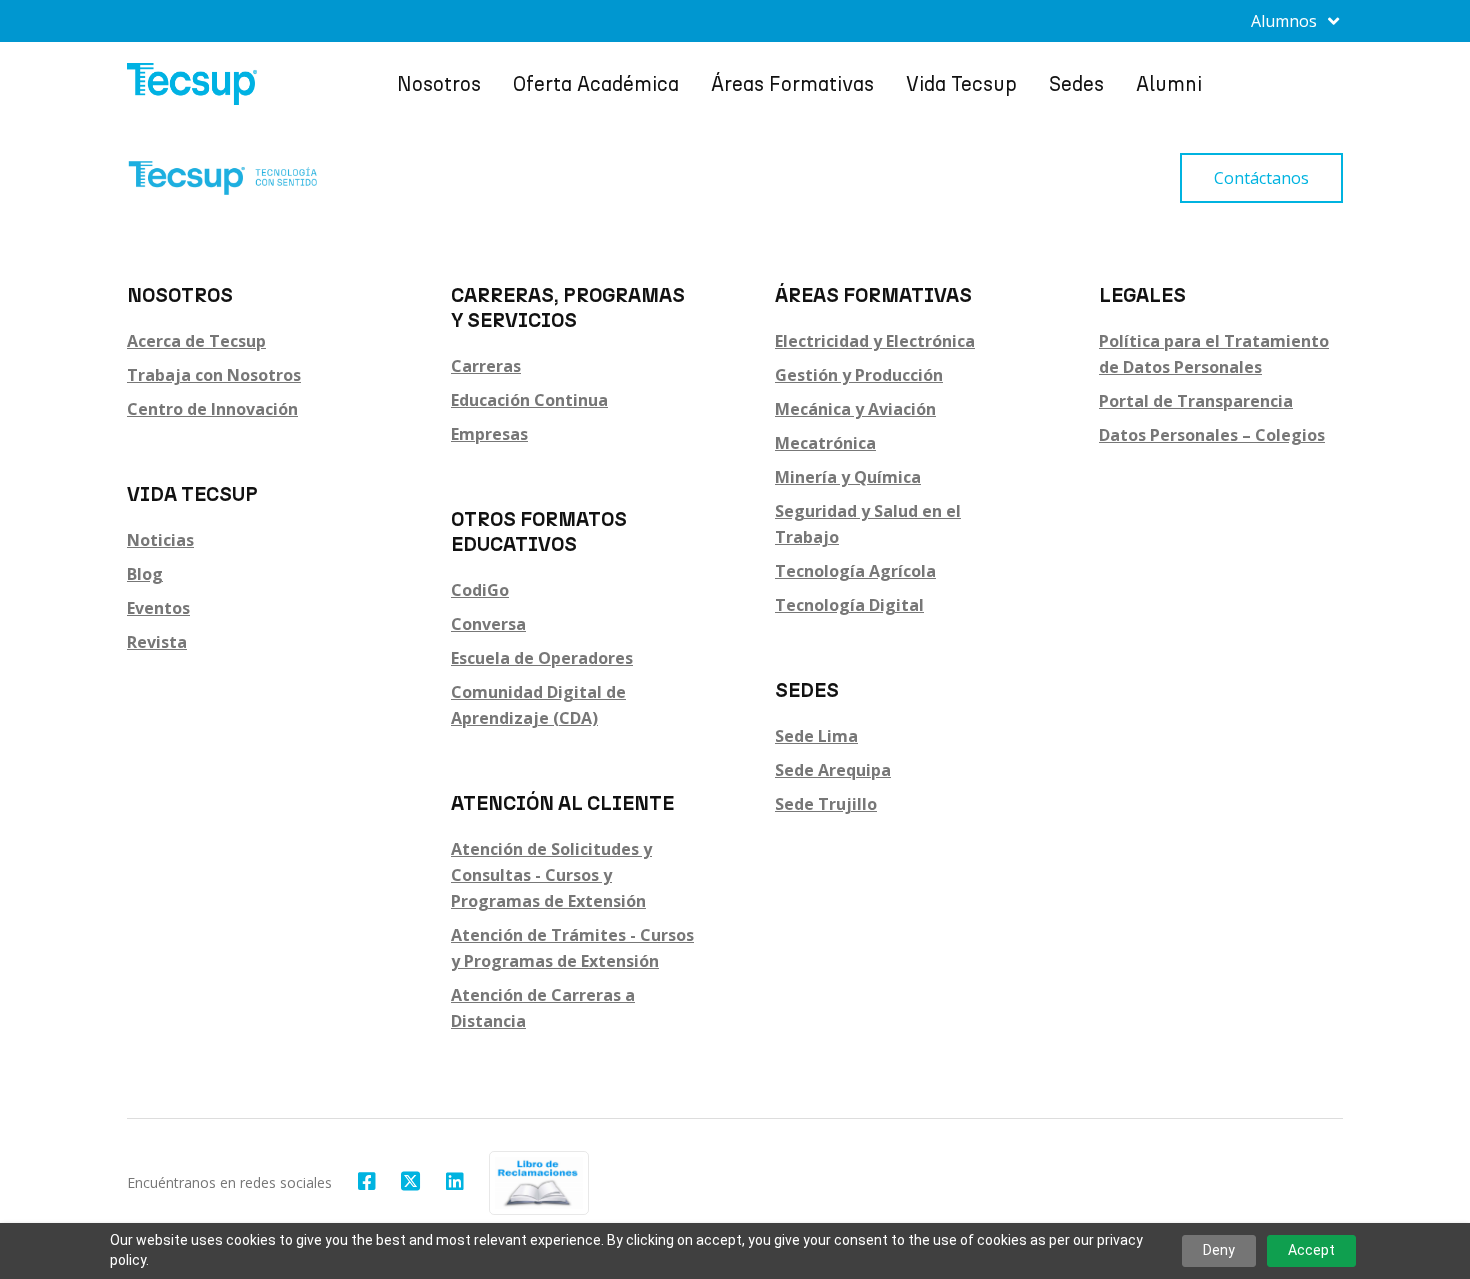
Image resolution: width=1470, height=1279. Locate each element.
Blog (145, 574)
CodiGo (480, 590)
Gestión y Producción (859, 375)
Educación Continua (529, 400)
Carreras (486, 366)
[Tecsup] (192, 84)
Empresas (489, 434)
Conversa (488, 624)
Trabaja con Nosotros (214, 375)
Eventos (158, 608)
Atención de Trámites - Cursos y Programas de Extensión (572, 948)
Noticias (160, 540)
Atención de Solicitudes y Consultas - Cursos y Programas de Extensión (551, 875)
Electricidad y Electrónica (875, 341)
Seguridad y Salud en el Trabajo (868, 524)
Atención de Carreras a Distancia (543, 1008)
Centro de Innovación (212, 409)
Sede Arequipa (833, 770)
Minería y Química (848, 477)
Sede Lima (816, 736)
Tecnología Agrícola (855, 571)
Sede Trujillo (826, 804)
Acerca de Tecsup (196, 341)
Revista (157, 642)
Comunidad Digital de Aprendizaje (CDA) (538, 705)
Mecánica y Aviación (855, 409)
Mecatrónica (825, 443)
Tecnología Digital (849, 605)
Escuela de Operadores (542, 658)
